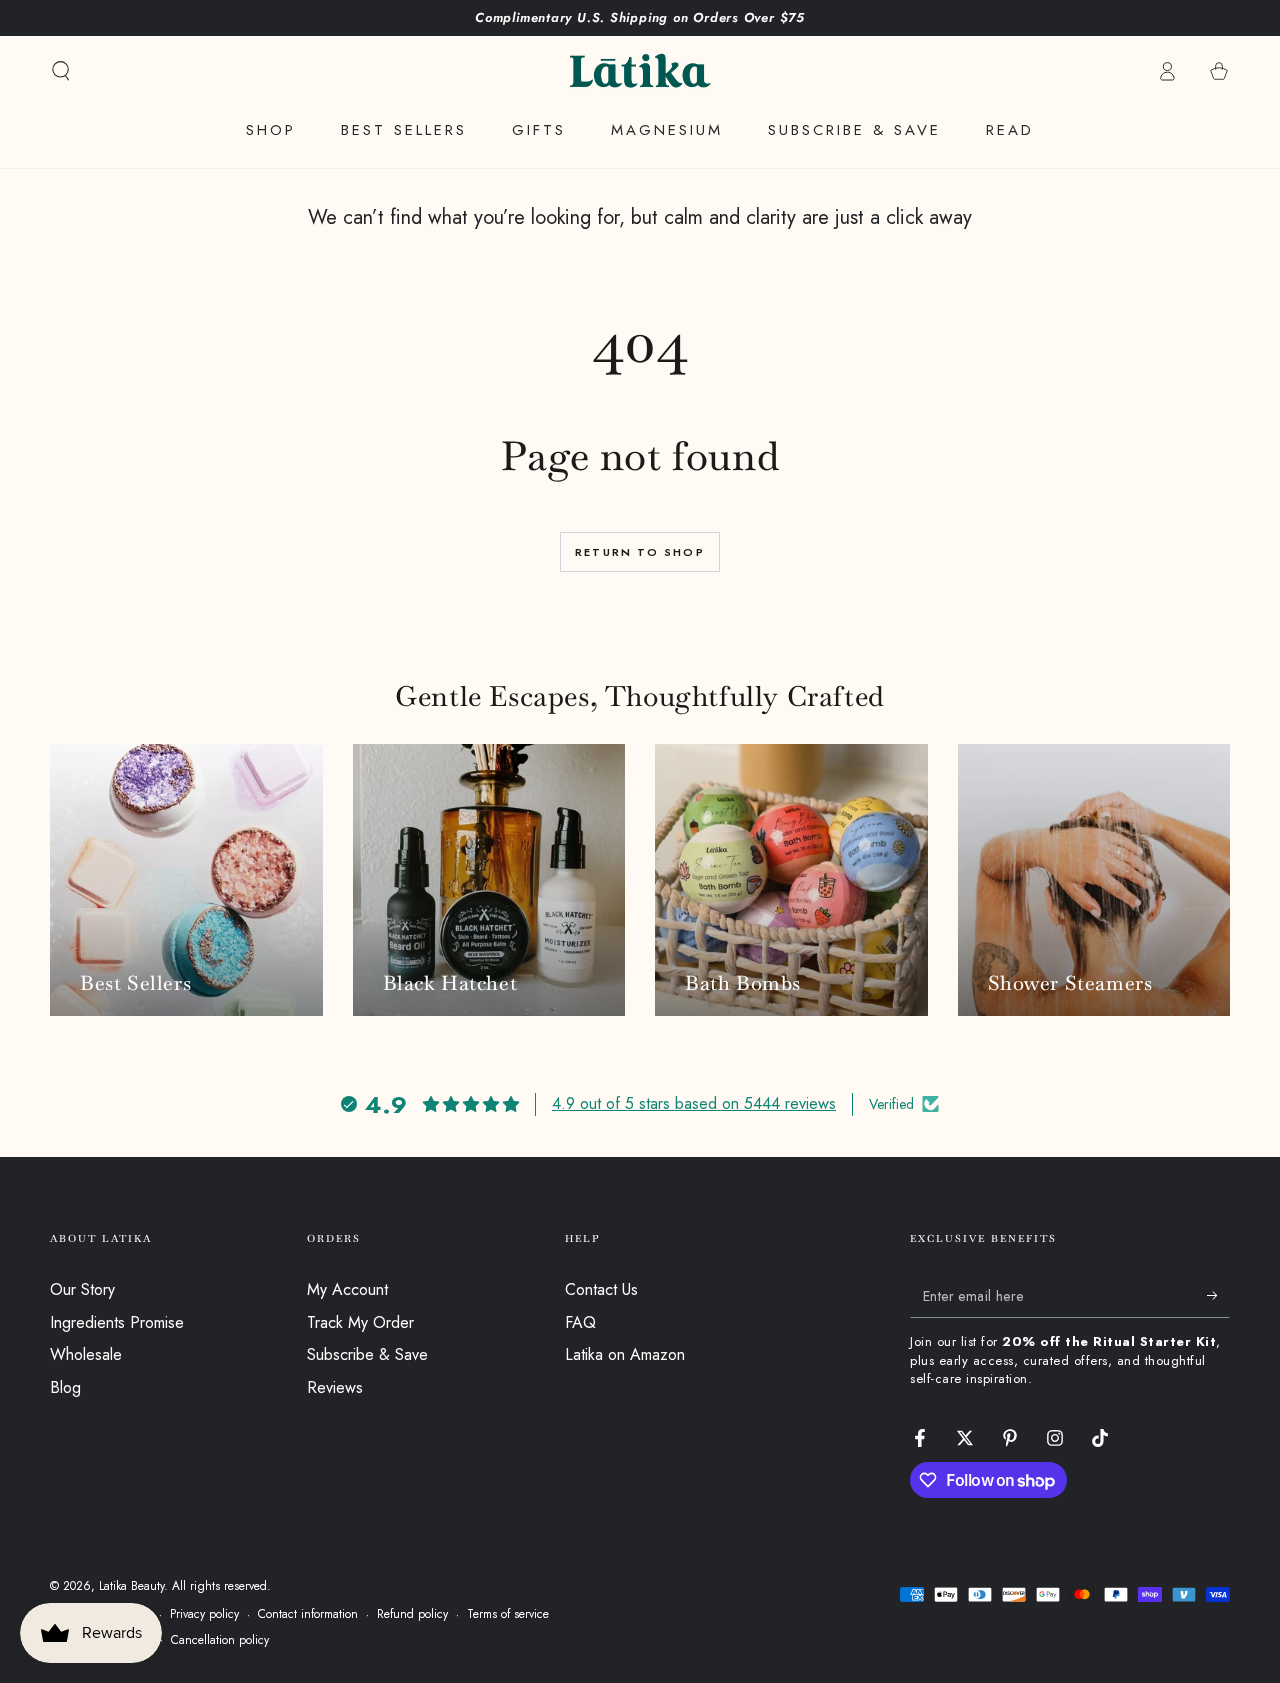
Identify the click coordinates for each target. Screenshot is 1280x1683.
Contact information (308, 1614)
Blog (65, 1387)
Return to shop (640, 552)
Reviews (335, 1387)
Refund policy (412, 1614)
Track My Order (360, 1322)
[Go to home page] (640, 71)
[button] (61, 71)
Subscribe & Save (367, 1354)
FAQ (580, 1322)
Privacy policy (204, 1614)
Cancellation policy (220, 1640)
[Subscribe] (1218, 1295)
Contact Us (601, 1289)
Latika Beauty (131, 1586)
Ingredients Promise (117, 1322)
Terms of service (508, 1614)
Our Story (82, 1289)
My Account (347, 1289)
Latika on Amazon (625, 1354)
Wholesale (86, 1354)
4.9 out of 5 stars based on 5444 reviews (694, 1103)
